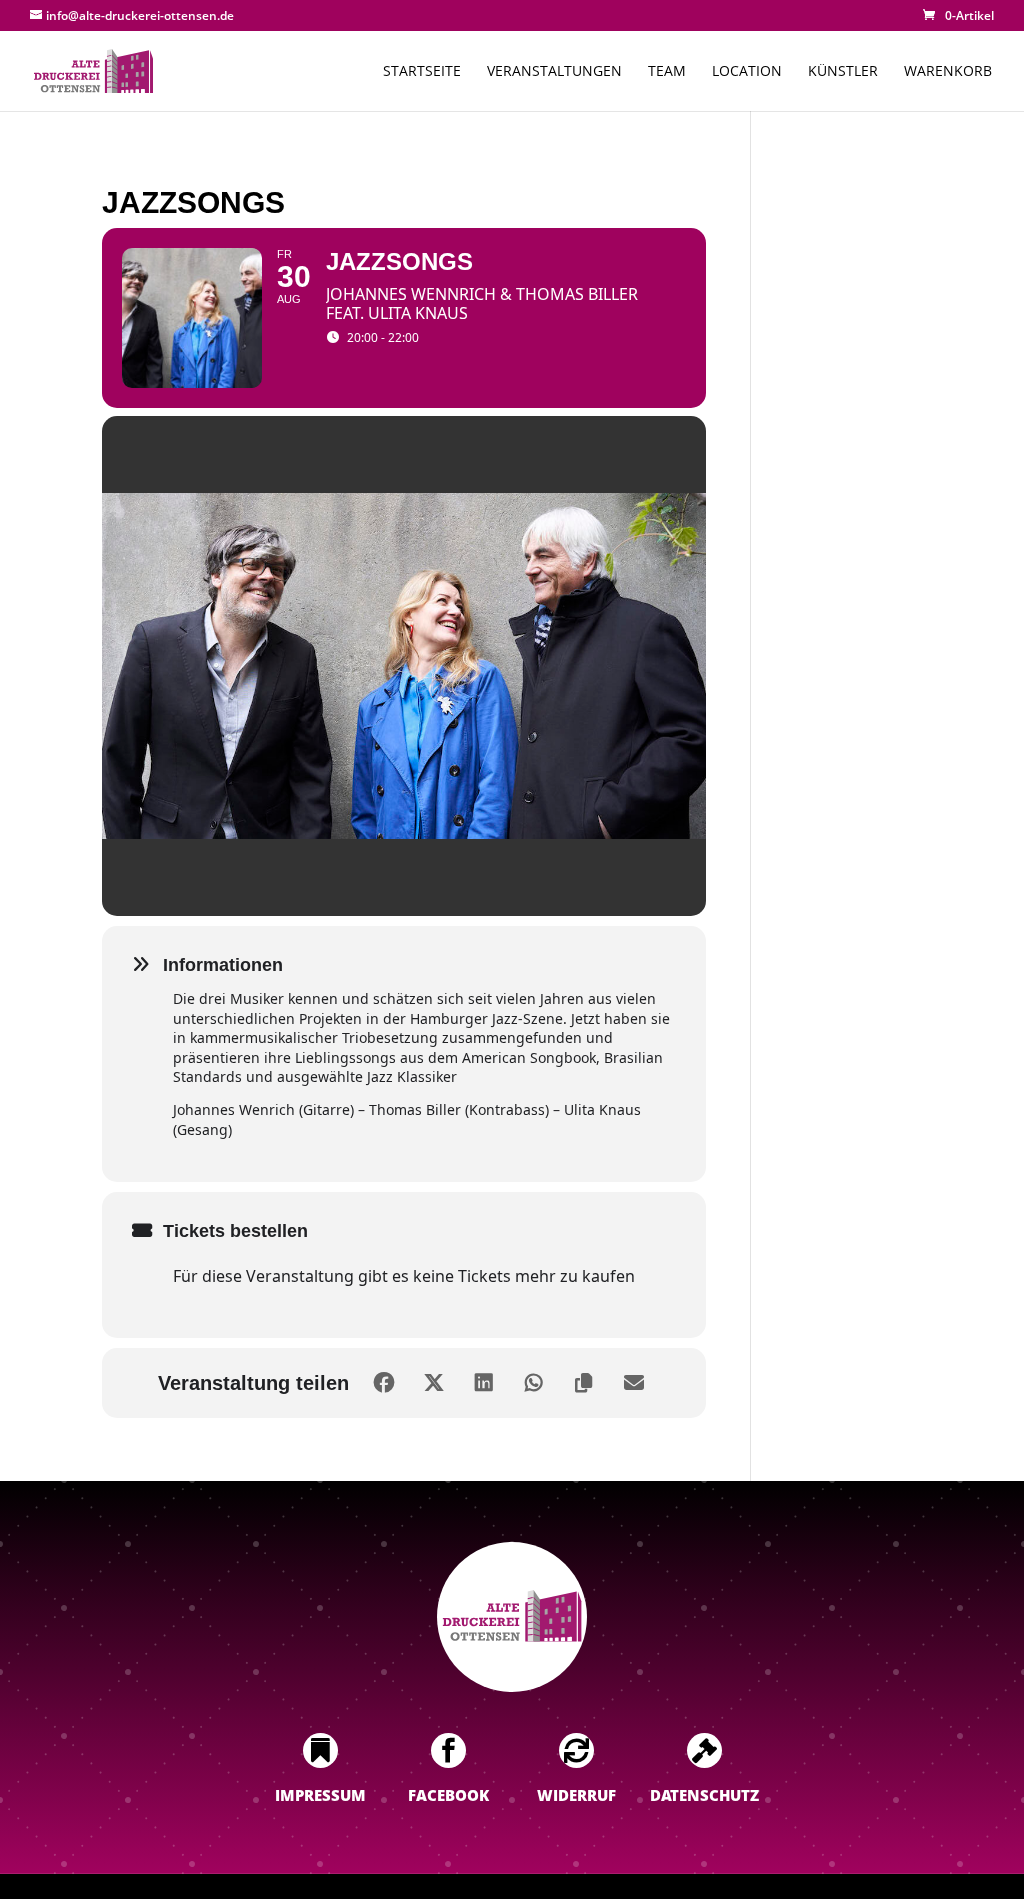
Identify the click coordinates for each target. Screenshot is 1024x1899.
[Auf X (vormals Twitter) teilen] (434, 1383)
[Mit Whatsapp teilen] (534, 1383)
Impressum (320, 1795)
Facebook (448, 1795)
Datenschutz (704, 1795)
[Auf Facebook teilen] (384, 1383)
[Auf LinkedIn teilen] (484, 1383)
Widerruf (576, 1795)
